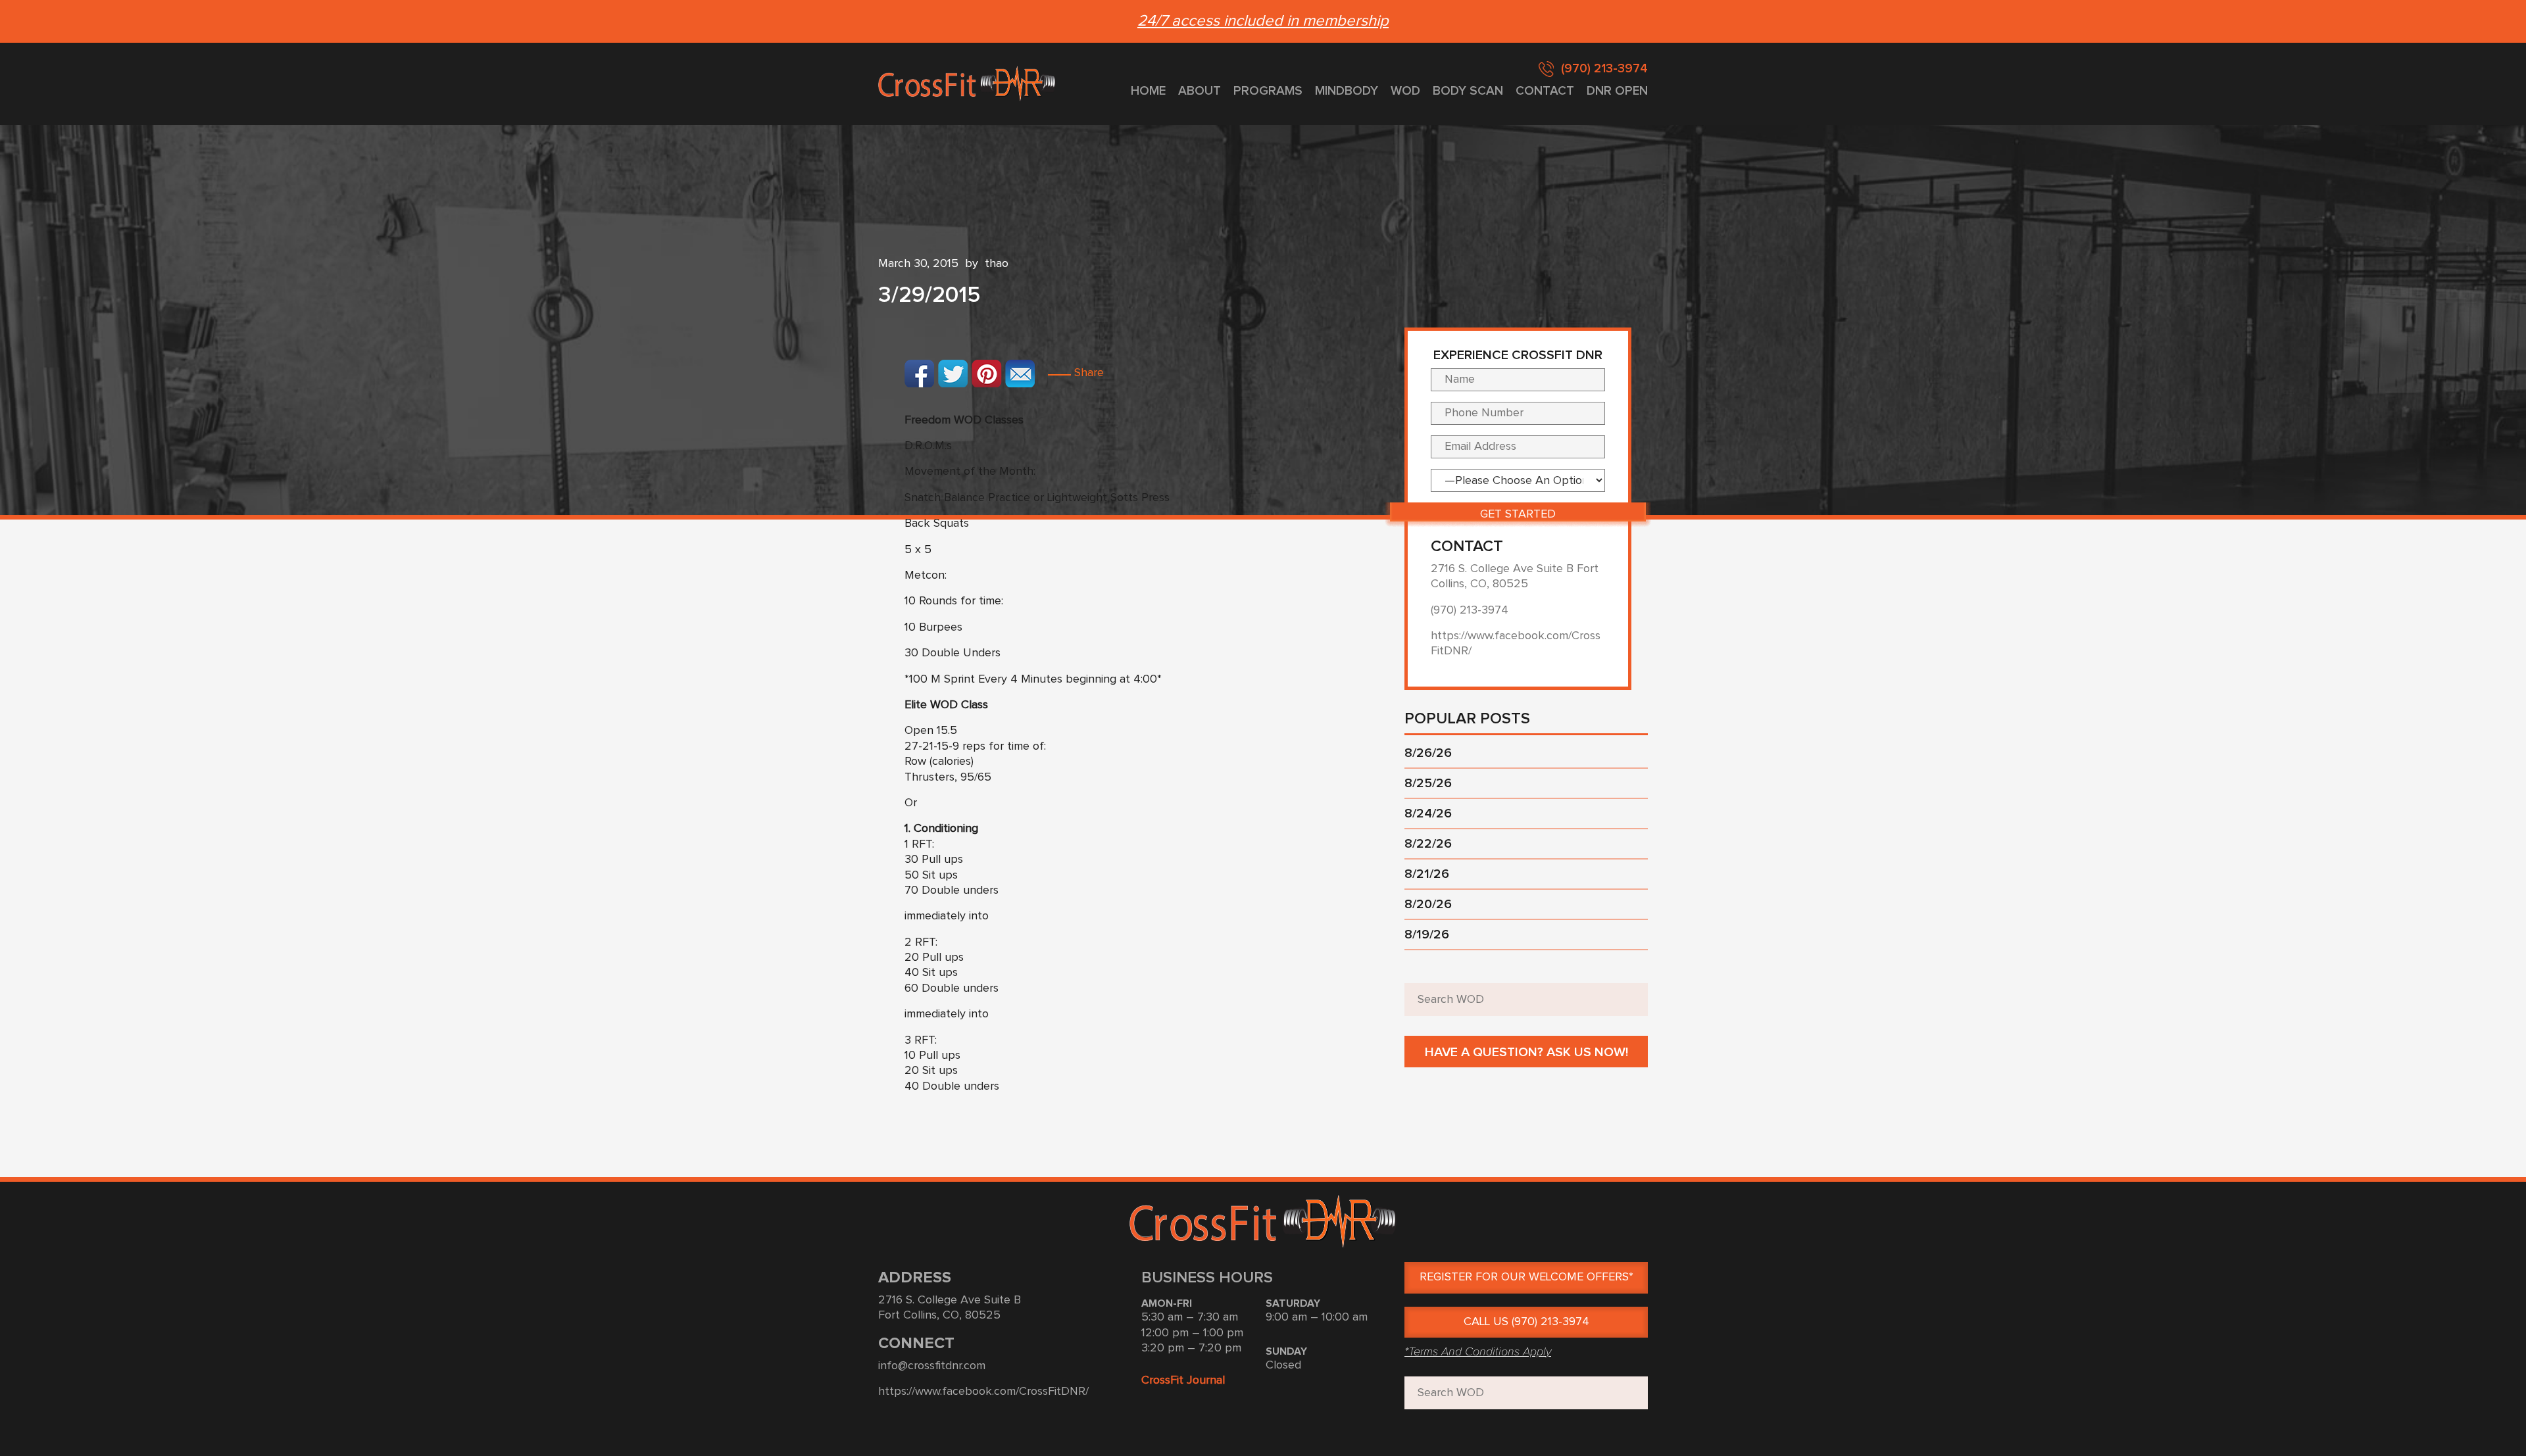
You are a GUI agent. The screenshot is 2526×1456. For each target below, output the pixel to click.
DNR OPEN (1617, 91)
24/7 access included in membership (1263, 21)
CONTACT (1545, 91)
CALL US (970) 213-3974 (1526, 1322)
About (1200, 91)
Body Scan (1468, 91)
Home (1148, 91)
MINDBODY (1347, 91)
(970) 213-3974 (1604, 69)
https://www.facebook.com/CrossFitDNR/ (983, 1392)
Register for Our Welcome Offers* (1526, 1277)
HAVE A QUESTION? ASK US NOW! (1526, 1052)
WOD (1405, 91)
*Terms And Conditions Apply (1478, 1351)
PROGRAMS (1268, 91)
